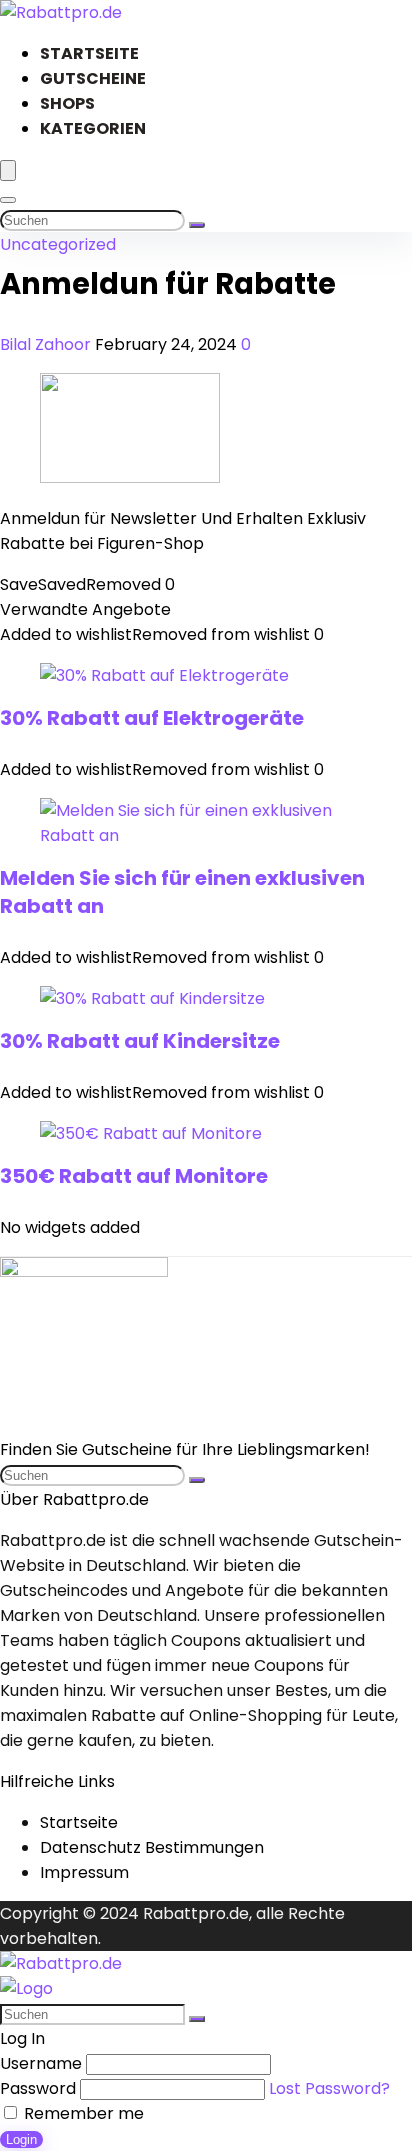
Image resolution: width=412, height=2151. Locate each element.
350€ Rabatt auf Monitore (134, 1176)
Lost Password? (329, 2088)
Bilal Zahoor (47, 344)
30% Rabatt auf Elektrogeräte (152, 718)
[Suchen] (197, 225)
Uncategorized (58, 244)
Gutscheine (93, 78)
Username (41, 2063)
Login (21, 2139)
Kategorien (93, 128)
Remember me (82, 2113)
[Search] (8, 200)
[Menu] (8, 170)
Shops (67, 103)
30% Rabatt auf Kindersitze (140, 1041)
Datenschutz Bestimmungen (152, 1847)
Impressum (84, 1872)
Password (38, 2088)
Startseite (89, 53)
